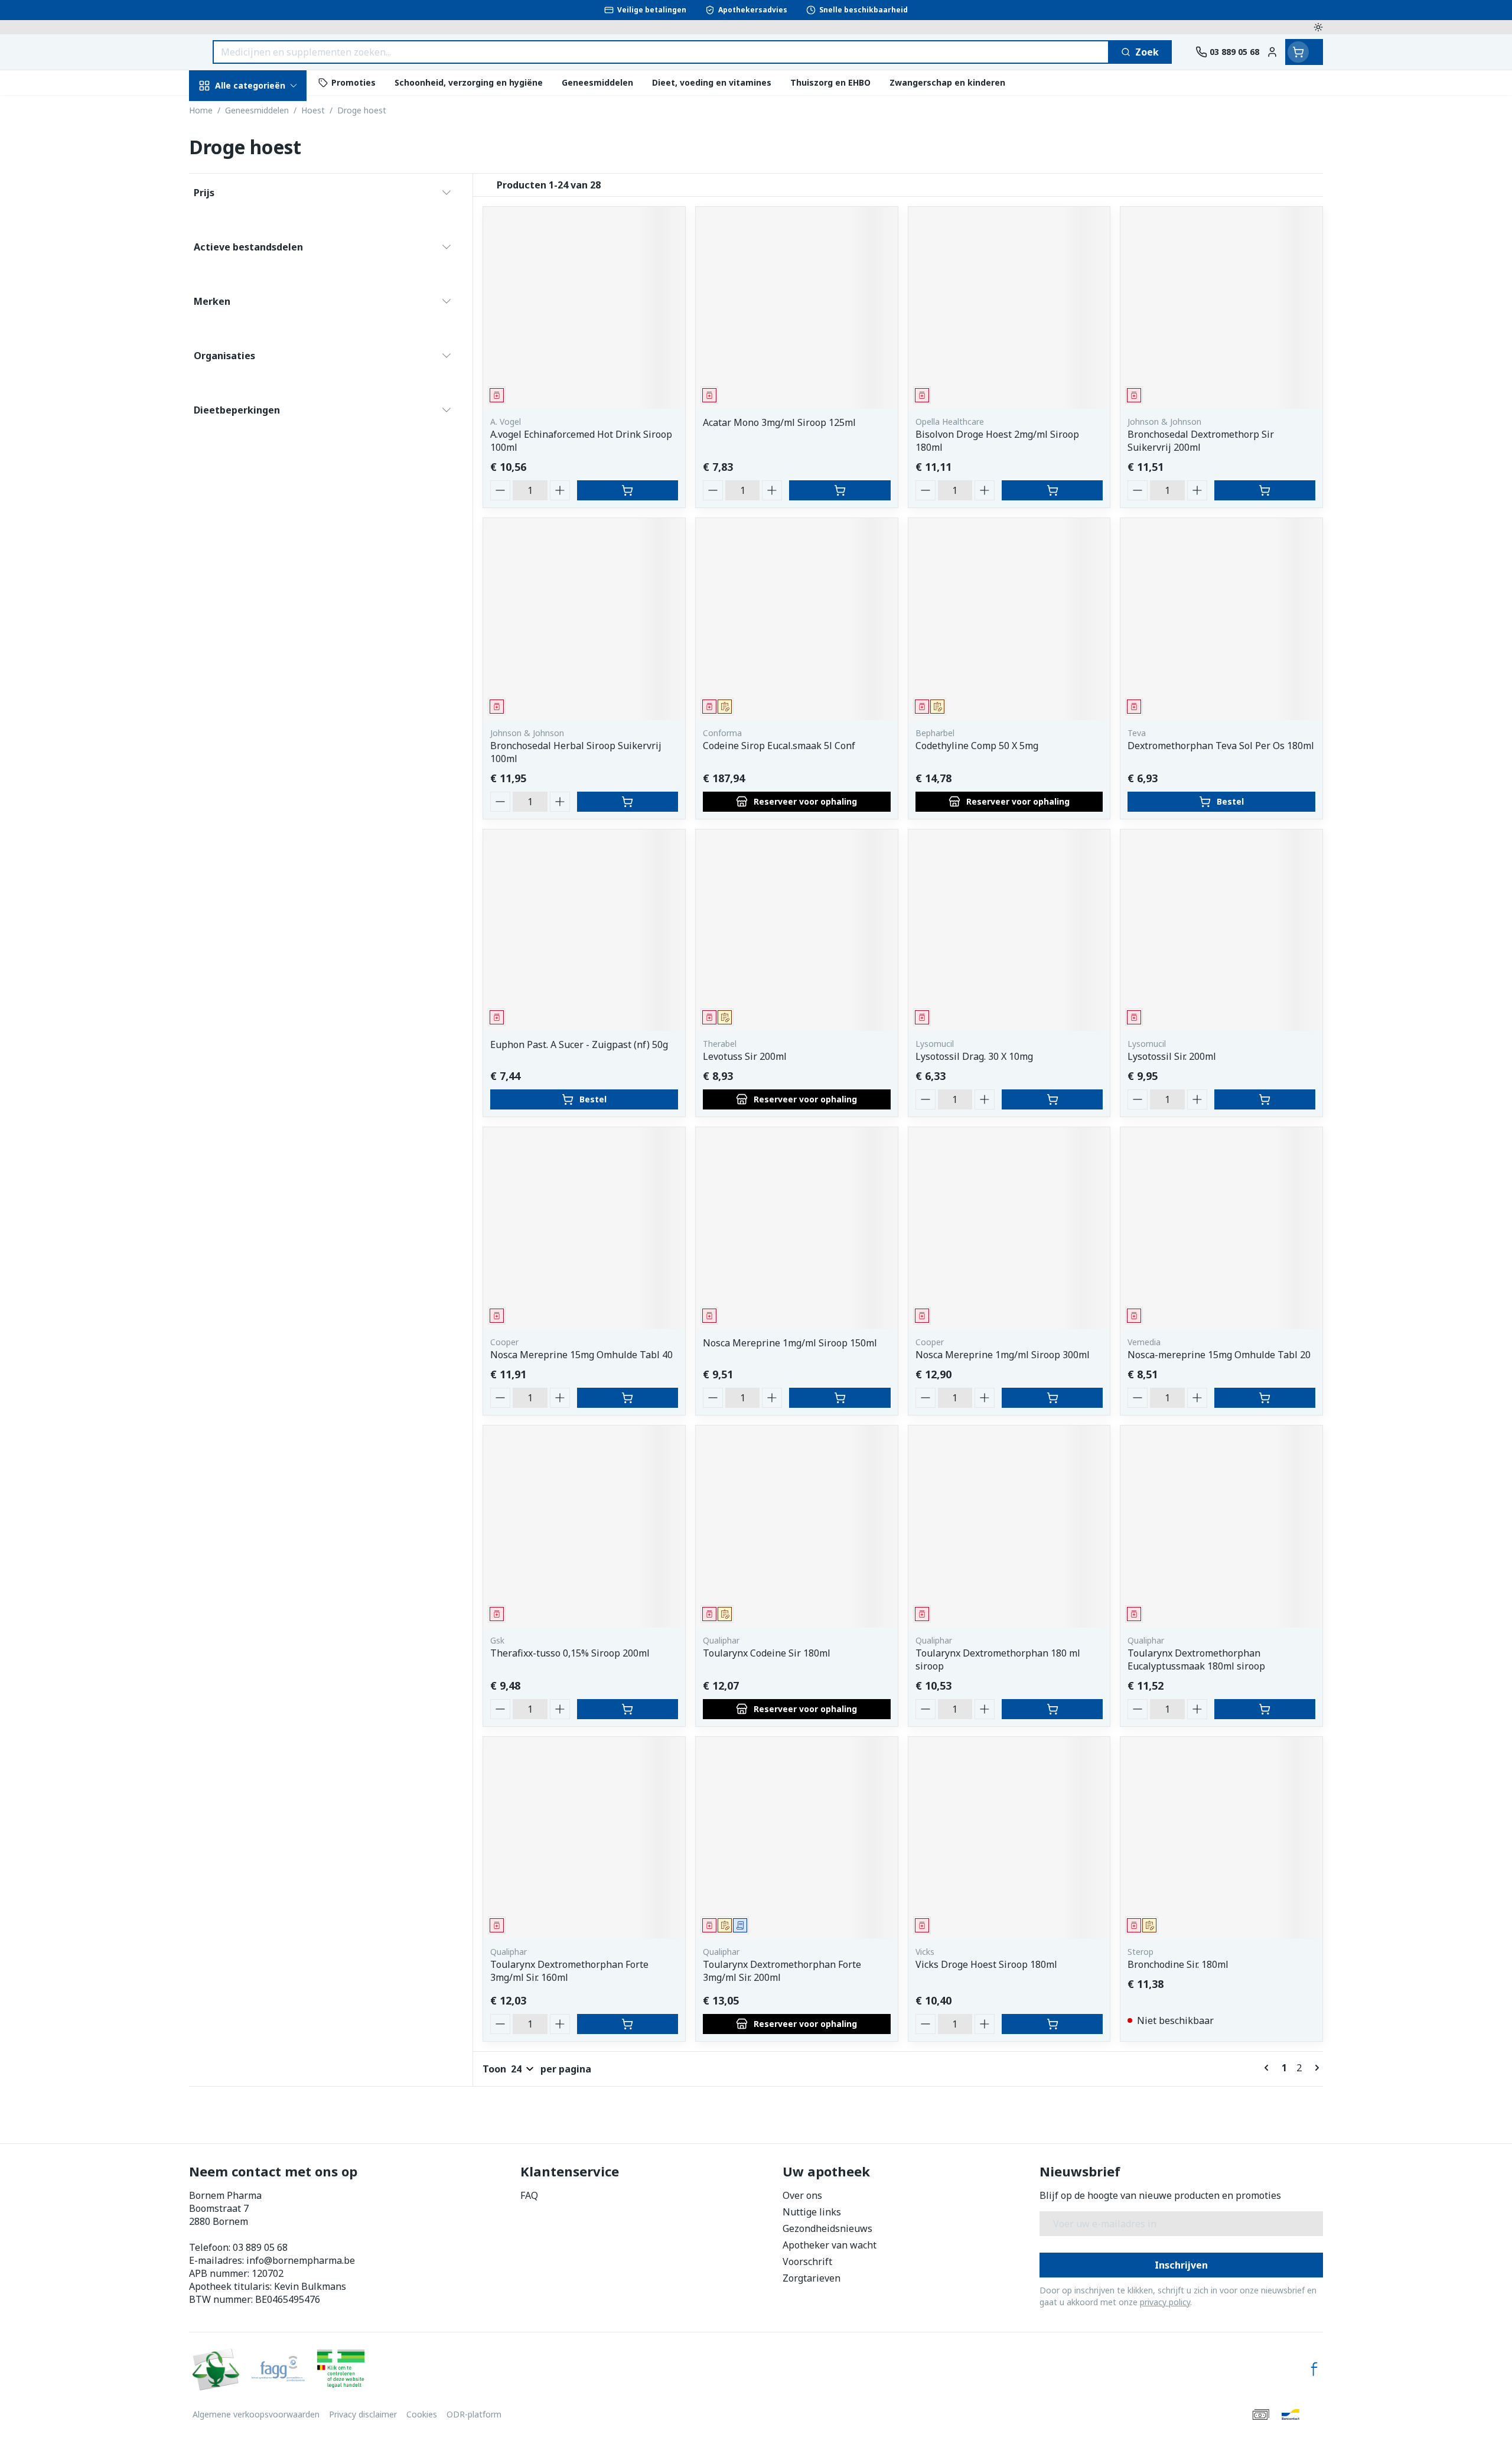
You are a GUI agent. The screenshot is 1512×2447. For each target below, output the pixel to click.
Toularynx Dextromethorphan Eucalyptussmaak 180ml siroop (1196, 1659)
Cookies (422, 2414)
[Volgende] (1315, 2068)
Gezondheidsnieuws (827, 2228)
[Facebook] (1314, 2369)
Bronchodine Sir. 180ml (1178, 1964)
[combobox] (661, 52)
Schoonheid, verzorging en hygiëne (265, 155)
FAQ (529, 2195)
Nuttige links (812, 2212)
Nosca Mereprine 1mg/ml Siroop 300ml (1003, 1355)
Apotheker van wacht (830, 2245)
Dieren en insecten (265, 380)
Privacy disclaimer (363, 2414)
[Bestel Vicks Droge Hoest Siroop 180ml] (1052, 2024)
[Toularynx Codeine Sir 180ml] (797, 1527)
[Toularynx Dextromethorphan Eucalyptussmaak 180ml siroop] (1221, 1527)
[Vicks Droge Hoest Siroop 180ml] (1009, 1838)
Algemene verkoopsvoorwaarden (256, 2414)
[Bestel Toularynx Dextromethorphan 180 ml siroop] (1052, 1709)
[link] (1269, 2068)
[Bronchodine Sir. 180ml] (1221, 1838)
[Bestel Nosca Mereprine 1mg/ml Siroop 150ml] (840, 1398)
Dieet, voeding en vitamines (265, 204)
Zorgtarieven (812, 2278)
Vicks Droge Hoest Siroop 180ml (986, 1964)
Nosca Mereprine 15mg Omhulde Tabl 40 (581, 1355)
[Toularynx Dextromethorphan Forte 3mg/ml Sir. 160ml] (584, 1838)
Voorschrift (807, 2261)
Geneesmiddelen (265, 413)
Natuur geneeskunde (265, 316)
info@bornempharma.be (301, 2260)
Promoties (223, 113)
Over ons (802, 2195)
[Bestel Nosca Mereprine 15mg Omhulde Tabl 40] (628, 1398)
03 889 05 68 (260, 2247)
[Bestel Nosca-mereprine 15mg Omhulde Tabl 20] (1265, 1398)
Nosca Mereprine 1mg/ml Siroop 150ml (790, 1343)
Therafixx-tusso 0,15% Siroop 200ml (570, 1653)
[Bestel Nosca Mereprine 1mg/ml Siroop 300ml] (1052, 1398)
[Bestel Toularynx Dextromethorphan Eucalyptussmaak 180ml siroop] (1265, 1709)
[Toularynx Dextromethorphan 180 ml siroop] (1009, 1527)
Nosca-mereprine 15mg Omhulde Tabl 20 (1219, 1355)
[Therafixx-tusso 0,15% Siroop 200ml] (584, 1527)
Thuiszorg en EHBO (265, 348)
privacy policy (1165, 2302)
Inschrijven (1181, 2265)
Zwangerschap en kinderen (265, 246)
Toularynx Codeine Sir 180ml (767, 1653)
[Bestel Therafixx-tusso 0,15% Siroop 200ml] (628, 1709)
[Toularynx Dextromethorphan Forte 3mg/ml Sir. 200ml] (797, 1838)
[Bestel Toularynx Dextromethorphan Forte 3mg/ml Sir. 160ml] (628, 2024)
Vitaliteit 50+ (265, 283)
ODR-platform (474, 2414)
